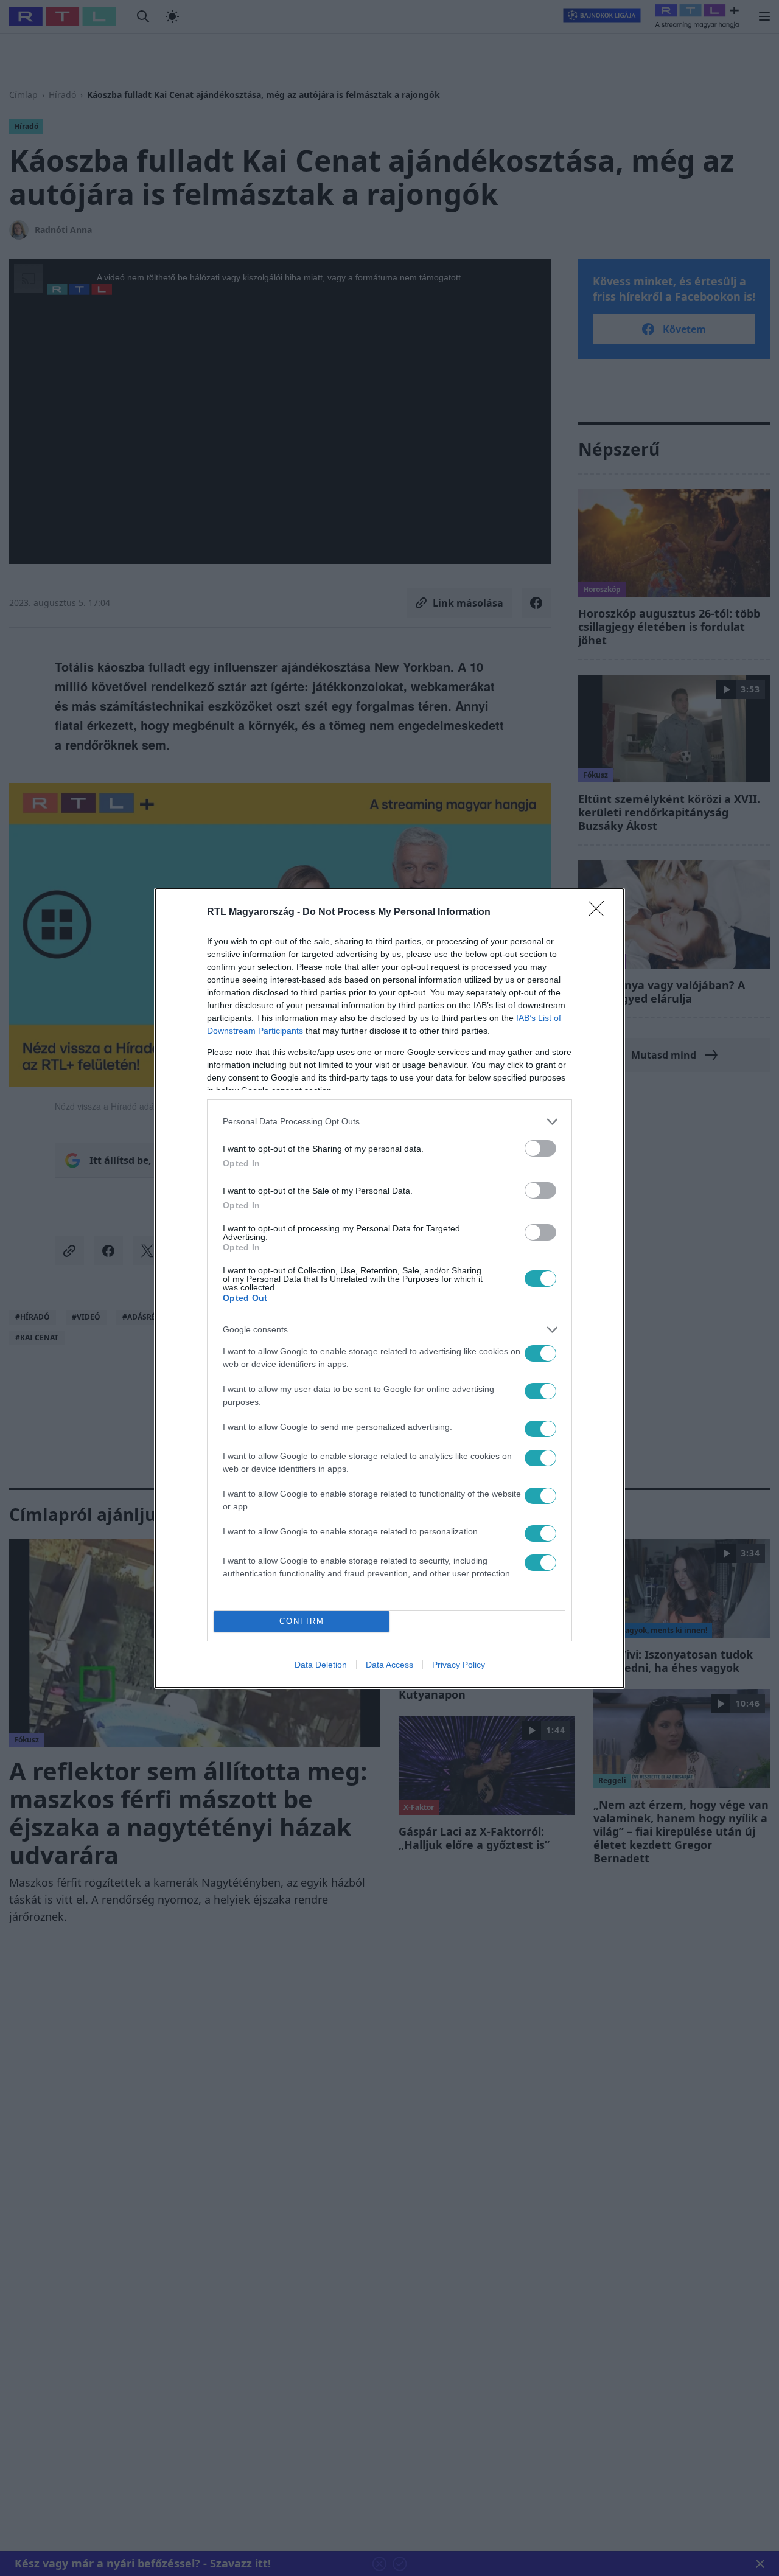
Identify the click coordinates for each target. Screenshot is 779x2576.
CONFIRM (302, 1621)
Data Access (389, 1665)
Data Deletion (321, 1665)
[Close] (600, 913)
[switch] (540, 1148)
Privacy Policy (459, 1665)
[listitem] (389, 1122)
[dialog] (389, 1288)
